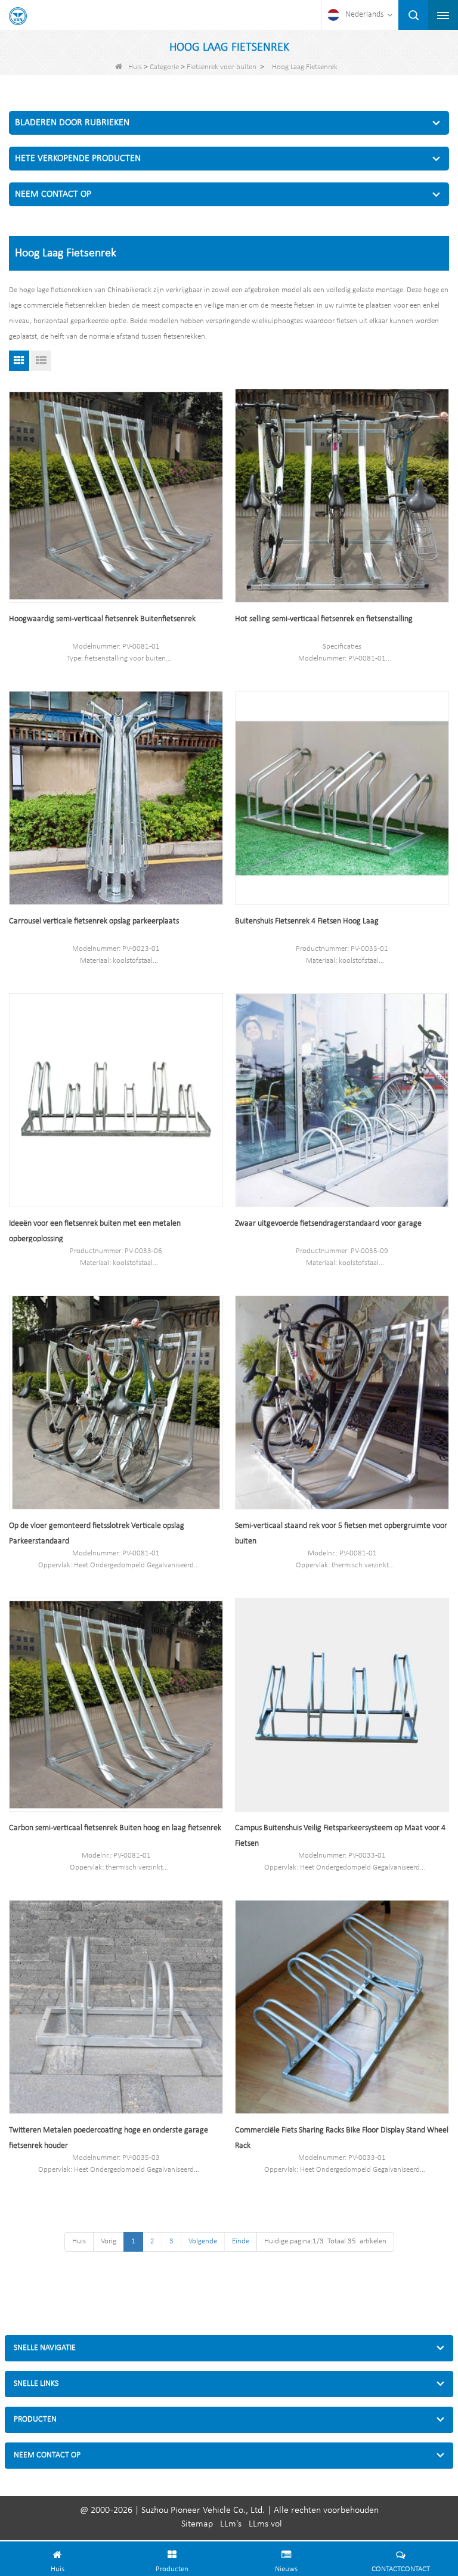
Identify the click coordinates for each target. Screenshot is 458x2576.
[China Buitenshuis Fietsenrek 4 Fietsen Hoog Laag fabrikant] (342, 798)
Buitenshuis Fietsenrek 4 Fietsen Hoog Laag (307, 921)
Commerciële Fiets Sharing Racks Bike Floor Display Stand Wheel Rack (342, 2138)
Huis (135, 67)
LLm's (231, 2524)
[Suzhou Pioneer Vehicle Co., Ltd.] (18, 16)
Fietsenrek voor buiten (222, 67)
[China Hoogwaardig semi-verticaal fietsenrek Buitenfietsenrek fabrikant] (116, 496)
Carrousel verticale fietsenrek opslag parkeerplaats (94, 921)
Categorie (164, 67)
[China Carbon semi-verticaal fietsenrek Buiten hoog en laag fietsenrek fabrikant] (116, 1705)
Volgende (203, 2241)
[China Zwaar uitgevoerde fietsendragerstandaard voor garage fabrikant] (342, 1100)
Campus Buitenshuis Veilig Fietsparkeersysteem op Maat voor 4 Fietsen (340, 1836)
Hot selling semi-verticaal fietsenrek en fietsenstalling (324, 619)
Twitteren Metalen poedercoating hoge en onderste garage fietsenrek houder (109, 2138)
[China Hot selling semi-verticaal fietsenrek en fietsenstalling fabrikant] (342, 496)
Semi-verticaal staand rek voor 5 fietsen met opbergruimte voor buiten (341, 1534)
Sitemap (197, 2524)
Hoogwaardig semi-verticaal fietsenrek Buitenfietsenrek (102, 619)
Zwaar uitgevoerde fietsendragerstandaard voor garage (328, 1224)
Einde (241, 2241)
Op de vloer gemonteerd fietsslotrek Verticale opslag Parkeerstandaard (97, 1534)
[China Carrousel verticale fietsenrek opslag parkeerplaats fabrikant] (116, 798)
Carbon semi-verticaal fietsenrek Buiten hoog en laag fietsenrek (115, 1828)
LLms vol (265, 2524)
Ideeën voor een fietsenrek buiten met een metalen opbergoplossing (95, 1231)
